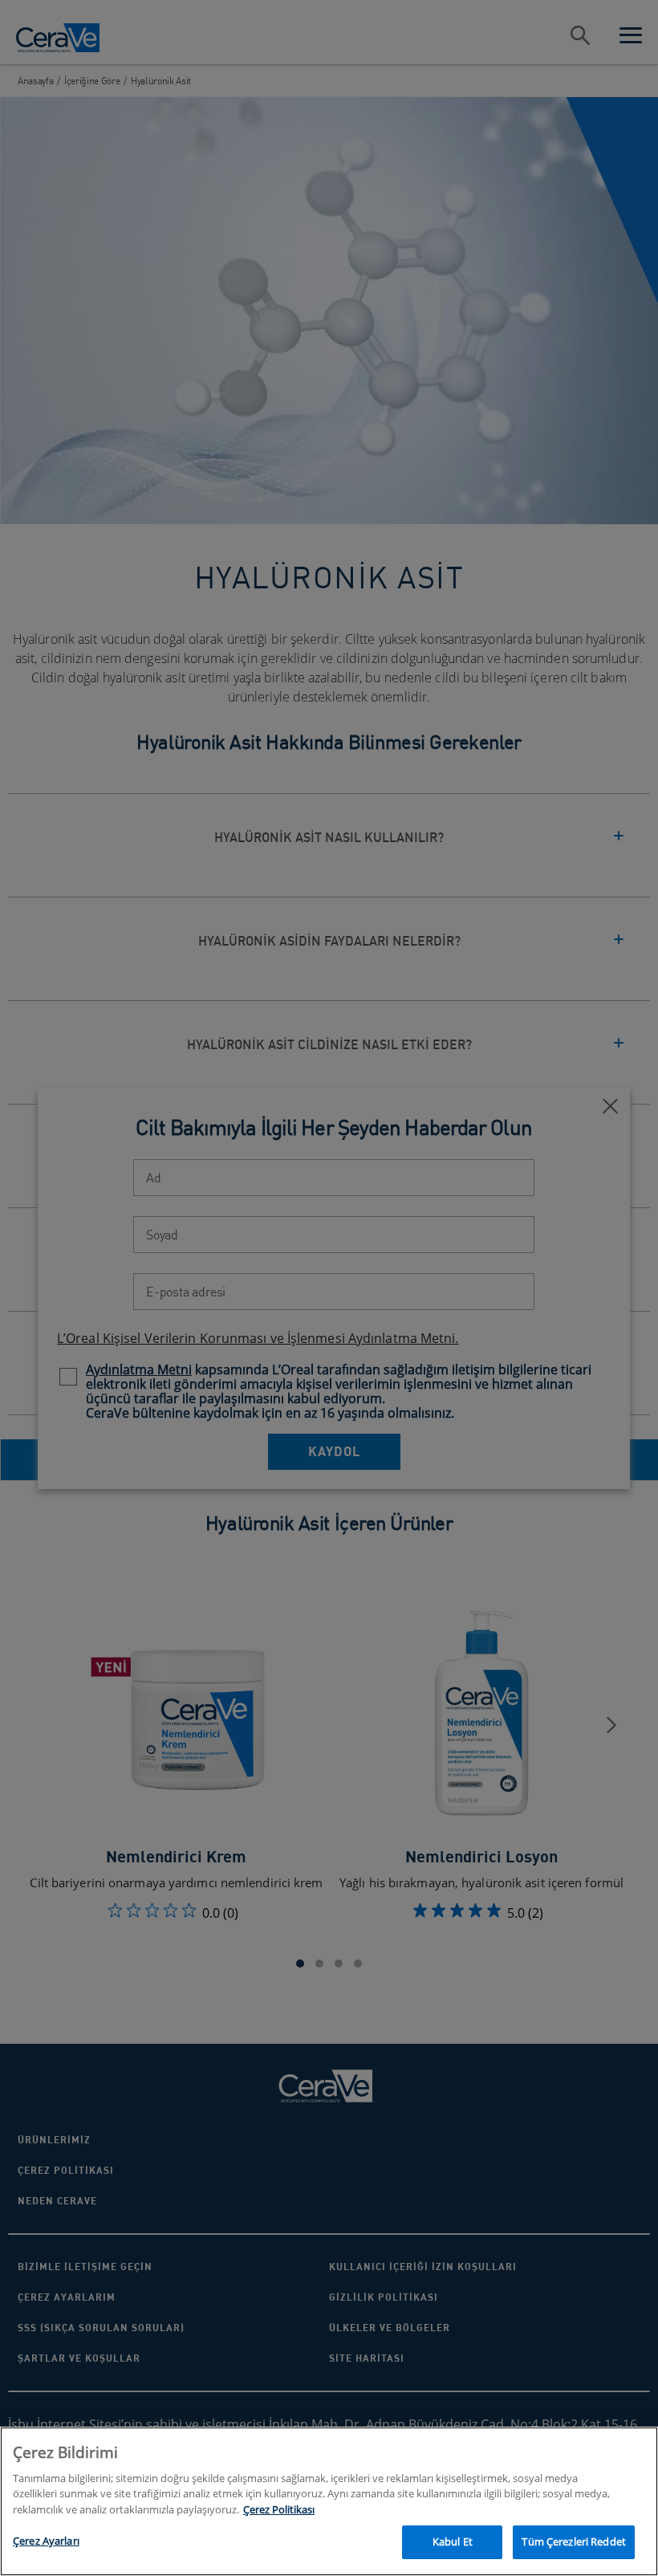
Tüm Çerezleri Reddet (574, 2541)
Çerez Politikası (279, 2509)
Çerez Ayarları (46, 2541)
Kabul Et (453, 2541)
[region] (329, 2501)
